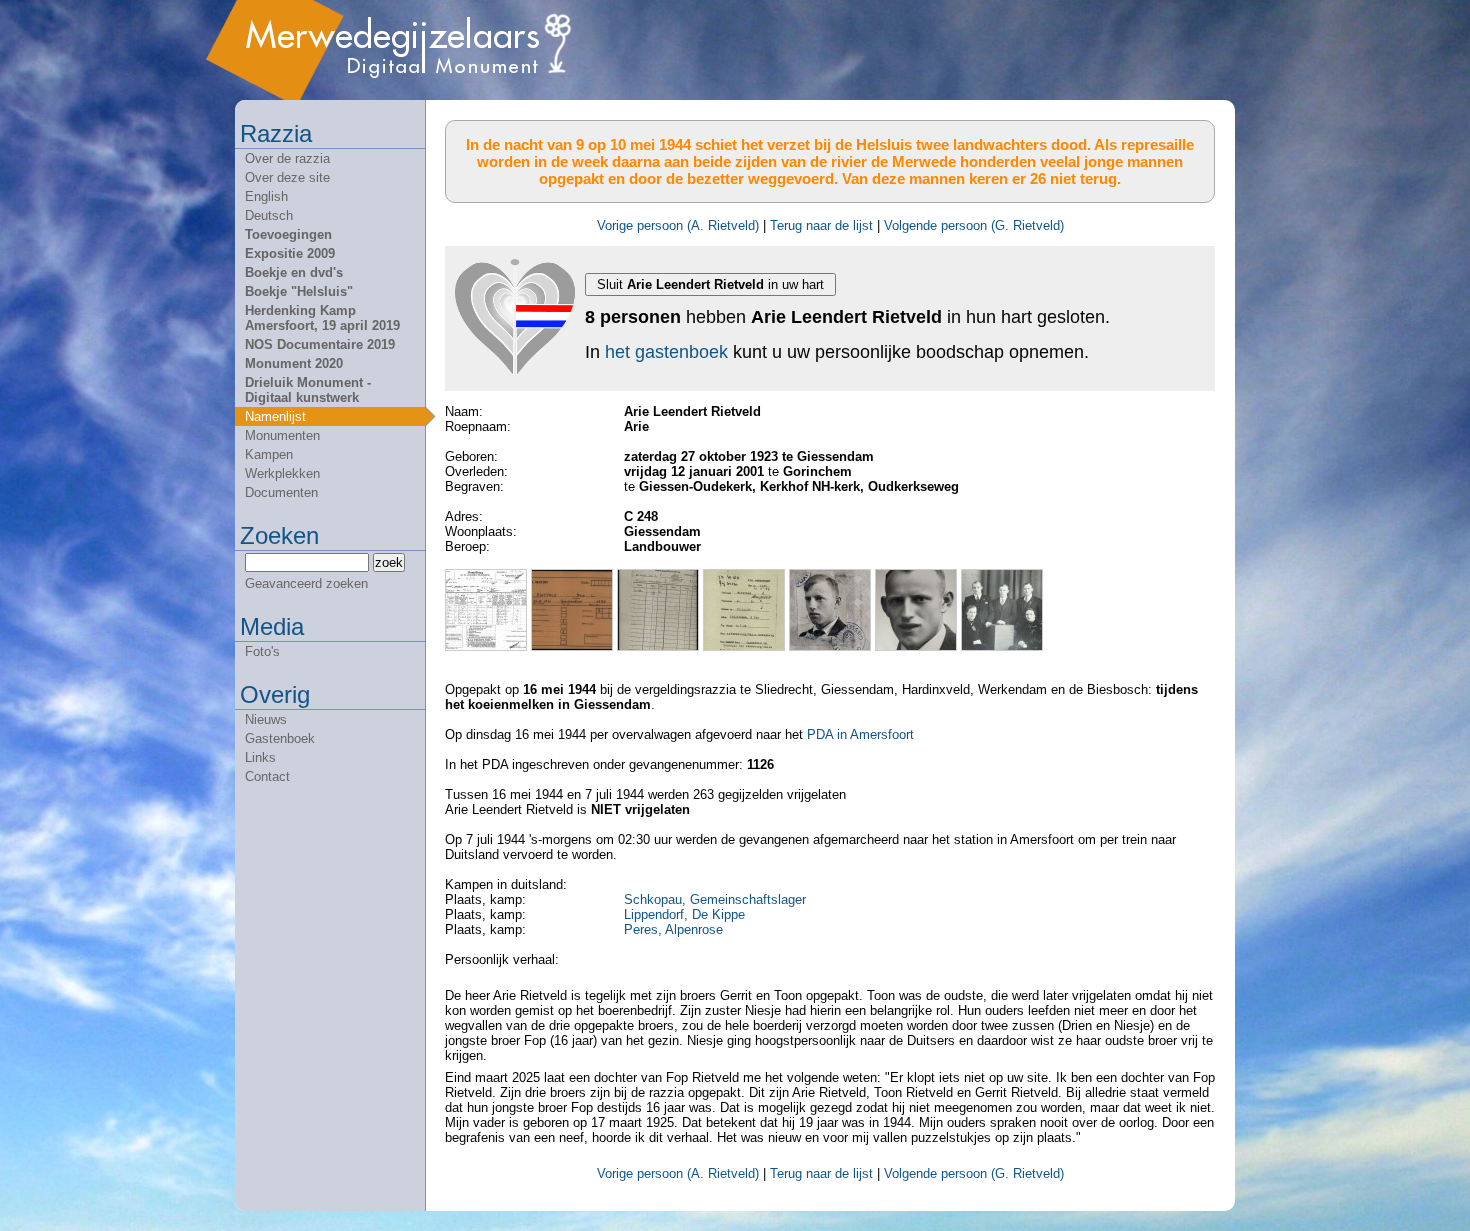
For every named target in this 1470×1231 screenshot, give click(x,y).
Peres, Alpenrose (673, 929)
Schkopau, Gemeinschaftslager (715, 899)
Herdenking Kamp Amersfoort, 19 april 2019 (322, 318)
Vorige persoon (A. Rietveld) (678, 225)
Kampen (269, 454)
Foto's (262, 651)
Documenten (281, 492)
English (266, 196)
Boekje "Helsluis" (299, 291)
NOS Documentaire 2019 (320, 344)
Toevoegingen (288, 234)
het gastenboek (666, 352)
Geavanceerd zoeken (306, 583)
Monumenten (282, 435)
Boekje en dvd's (294, 272)
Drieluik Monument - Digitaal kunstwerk (308, 390)
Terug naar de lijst (821, 225)
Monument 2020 (294, 363)
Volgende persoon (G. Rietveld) (974, 225)
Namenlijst (275, 416)
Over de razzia (287, 158)
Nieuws (266, 719)
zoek (389, 562)
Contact (267, 776)
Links (260, 757)
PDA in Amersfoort (860, 734)
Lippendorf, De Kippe (684, 914)
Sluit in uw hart (710, 284)
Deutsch (269, 215)
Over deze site (287, 177)
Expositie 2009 (290, 253)
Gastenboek (280, 738)
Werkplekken (282, 473)
